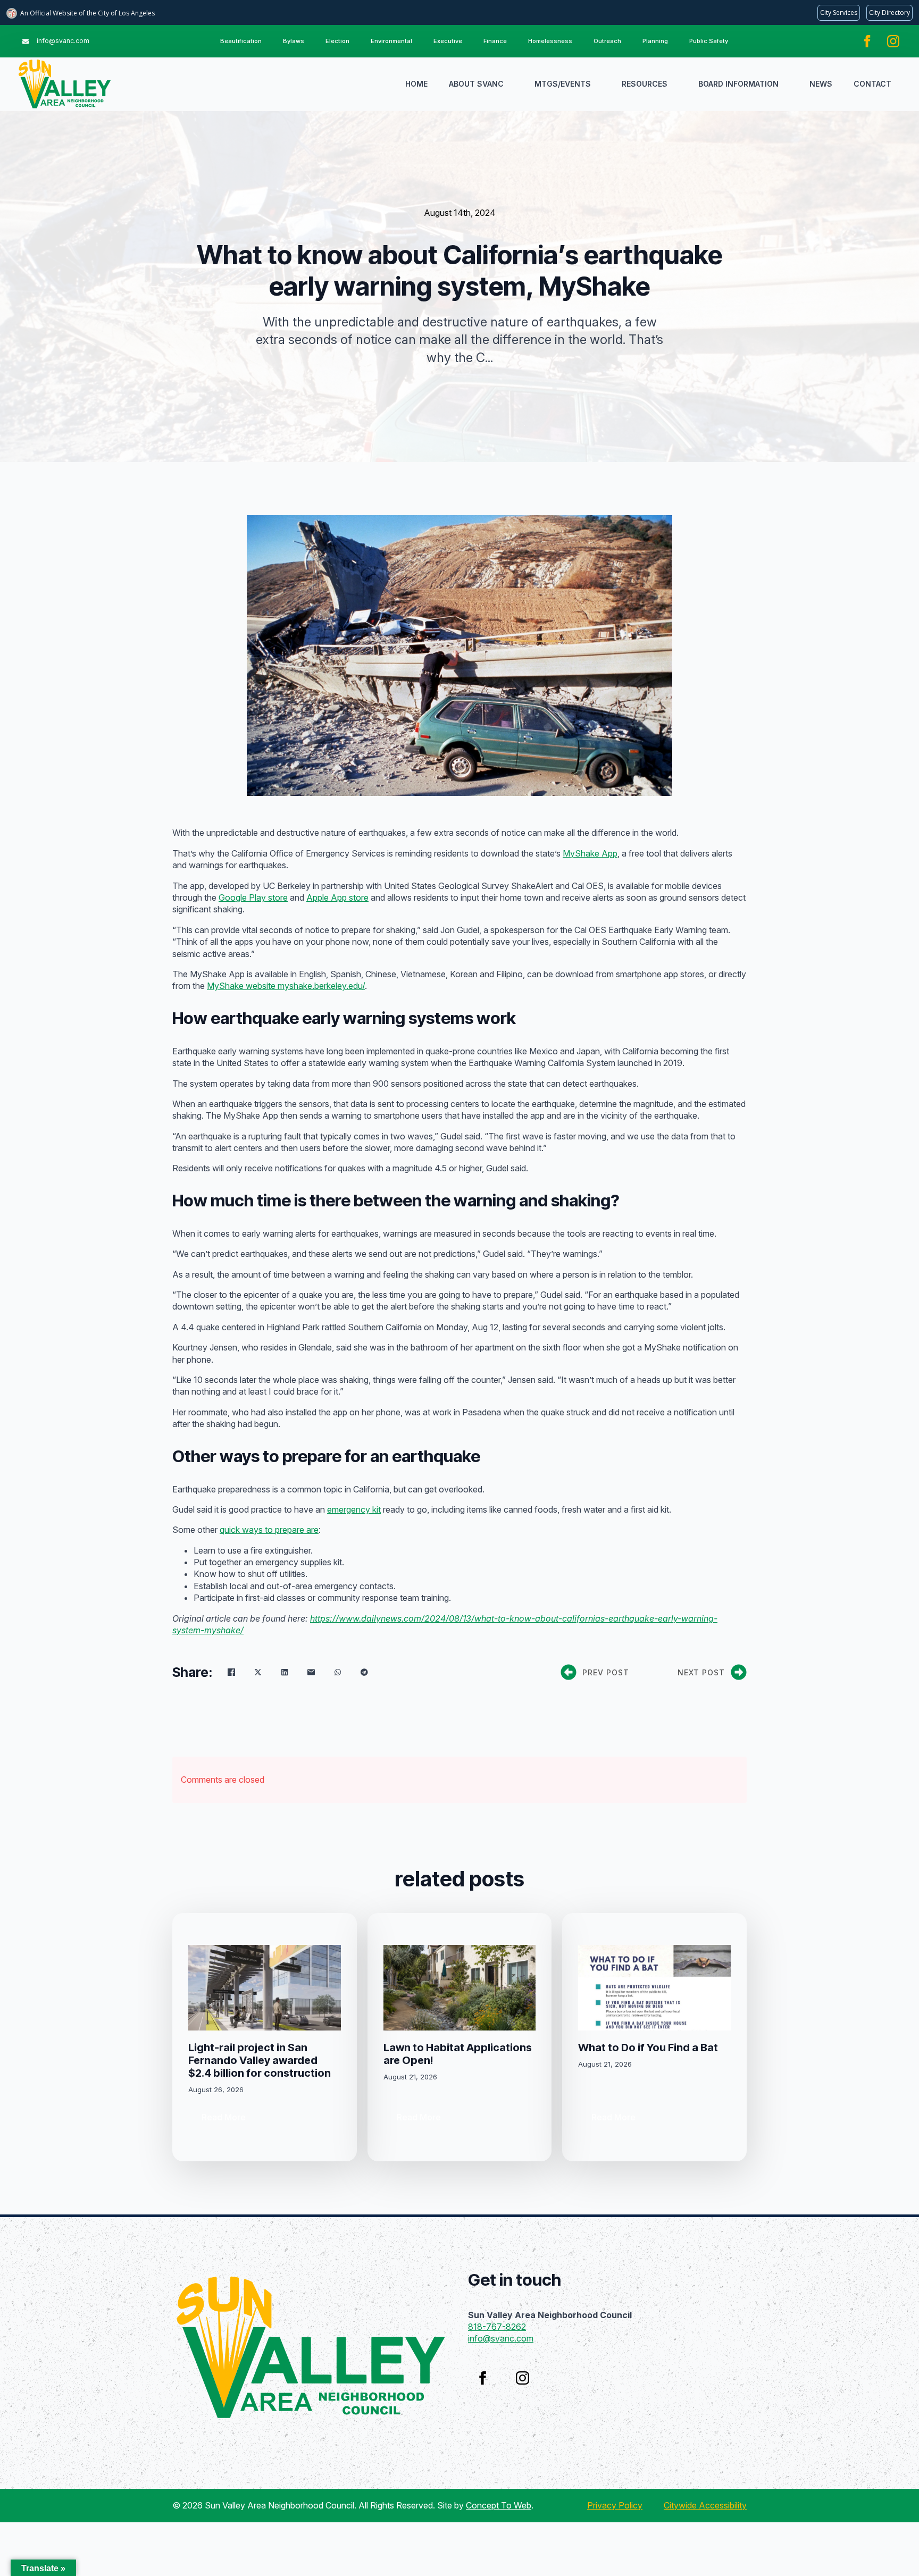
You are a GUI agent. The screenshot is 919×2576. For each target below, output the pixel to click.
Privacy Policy (615, 2505)
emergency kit (354, 1509)
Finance (495, 41)
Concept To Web (499, 2505)
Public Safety (709, 41)
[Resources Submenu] (678, 84)
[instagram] (893, 41)
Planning (655, 41)
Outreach (607, 41)
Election (337, 41)
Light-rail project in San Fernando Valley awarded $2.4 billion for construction (260, 2060)
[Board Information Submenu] (789, 84)
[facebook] (867, 41)
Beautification (241, 41)
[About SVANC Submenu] (514, 84)
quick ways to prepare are (269, 1530)
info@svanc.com (501, 2338)
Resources (645, 84)
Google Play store (253, 897)
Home (416, 84)
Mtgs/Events (563, 84)
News (821, 84)
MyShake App (590, 853)
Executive (448, 41)
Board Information (738, 84)
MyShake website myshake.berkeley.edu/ (286, 986)
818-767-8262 (497, 2327)
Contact (872, 84)
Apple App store (337, 897)
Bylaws (294, 41)
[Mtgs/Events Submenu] (601, 84)
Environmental (391, 41)
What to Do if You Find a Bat (648, 2048)
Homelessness (550, 41)
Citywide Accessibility (705, 2505)
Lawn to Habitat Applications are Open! (458, 2054)
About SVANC (476, 84)
